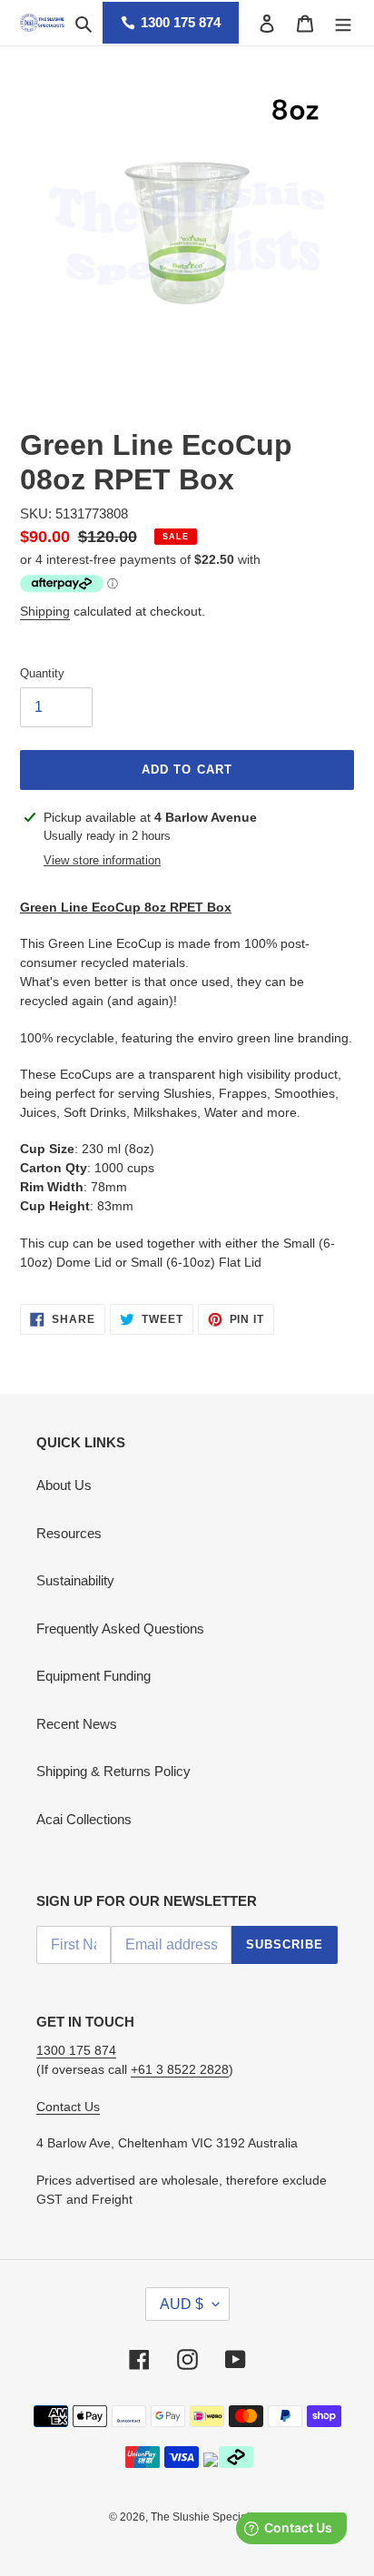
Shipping (45, 611)
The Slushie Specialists (208, 2517)
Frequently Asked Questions (120, 1629)
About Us (64, 1485)
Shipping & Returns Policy (113, 1771)
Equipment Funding (93, 1676)
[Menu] (343, 23)
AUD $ (182, 2304)
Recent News (77, 1724)
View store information (102, 860)
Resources (69, 1533)
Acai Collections (84, 1819)
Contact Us (68, 2107)
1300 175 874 (181, 22)
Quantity (42, 673)
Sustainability (75, 1580)
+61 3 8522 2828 (180, 2069)
